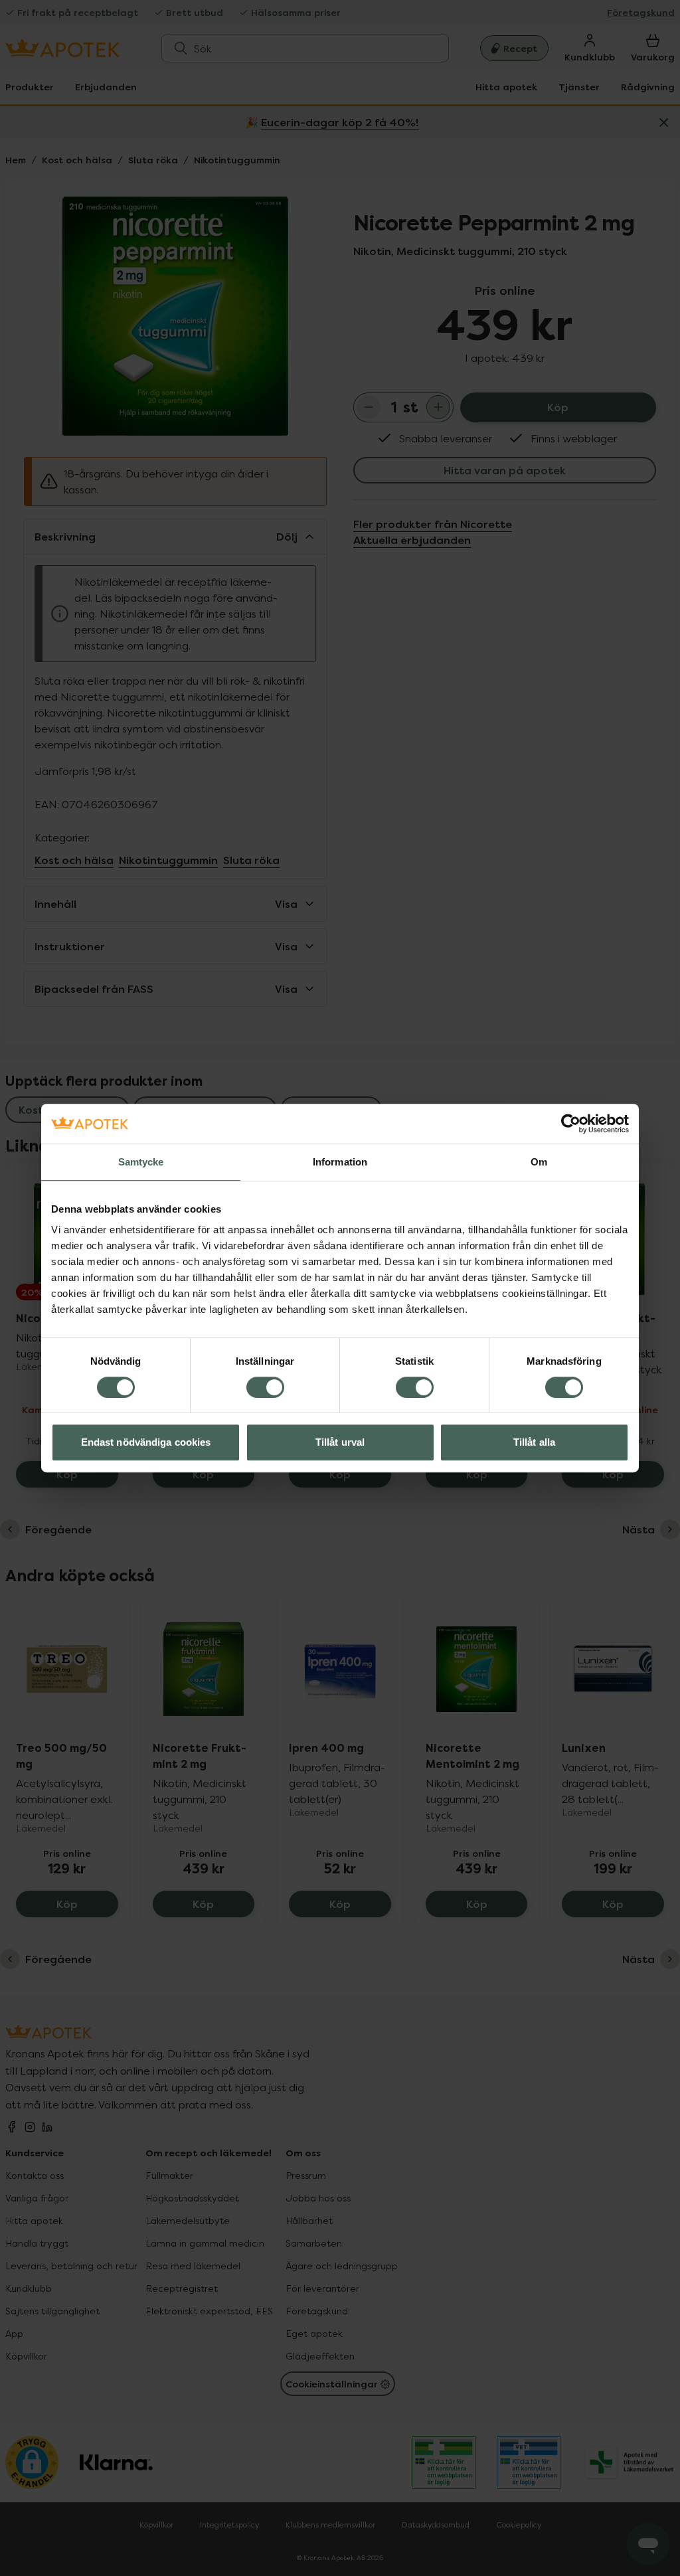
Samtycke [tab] (141, 1162)
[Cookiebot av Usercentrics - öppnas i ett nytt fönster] (571, 1124)
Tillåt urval (340, 1442)
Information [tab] (340, 1162)
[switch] (265, 1387)
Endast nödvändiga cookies (146, 1442)
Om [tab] (539, 1162)
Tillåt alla (534, 1442)
